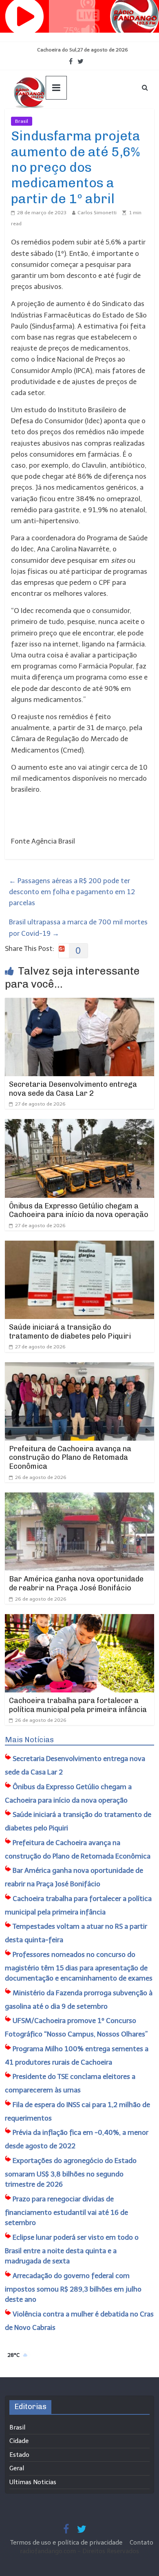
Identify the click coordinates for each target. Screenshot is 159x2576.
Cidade (19, 2441)
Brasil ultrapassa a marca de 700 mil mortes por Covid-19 (78, 927)
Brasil (22, 121)
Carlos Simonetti (97, 213)
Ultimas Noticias (57, 121)
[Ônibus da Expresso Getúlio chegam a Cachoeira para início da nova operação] (80, 1124)
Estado (19, 2455)
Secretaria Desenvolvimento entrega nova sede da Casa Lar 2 (73, 1089)
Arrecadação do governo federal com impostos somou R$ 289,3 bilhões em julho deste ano (73, 2288)
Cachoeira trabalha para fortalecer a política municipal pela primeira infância (78, 1705)
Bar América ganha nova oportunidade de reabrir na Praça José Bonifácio (76, 1583)
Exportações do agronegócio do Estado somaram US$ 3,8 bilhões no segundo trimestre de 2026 (71, 2173)
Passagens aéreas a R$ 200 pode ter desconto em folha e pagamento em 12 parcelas (72, 892)
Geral (17, 2468)
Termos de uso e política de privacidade (67, 2543)
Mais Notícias (29, 1740)
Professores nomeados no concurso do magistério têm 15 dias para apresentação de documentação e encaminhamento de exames (79, 1966)
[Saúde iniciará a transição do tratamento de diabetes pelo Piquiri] (80, 1246)
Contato (141, 2543)
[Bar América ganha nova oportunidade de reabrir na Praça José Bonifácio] (80, 1498)
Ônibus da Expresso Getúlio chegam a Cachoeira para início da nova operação (79, 1210)
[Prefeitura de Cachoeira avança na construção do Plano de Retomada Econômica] (80, 1368)
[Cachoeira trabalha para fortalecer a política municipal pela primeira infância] (80, 1619)
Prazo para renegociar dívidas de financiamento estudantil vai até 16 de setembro (66, 2211)
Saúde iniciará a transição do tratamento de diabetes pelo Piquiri (70, 1332)
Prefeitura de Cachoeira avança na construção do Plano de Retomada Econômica (70, 1458)
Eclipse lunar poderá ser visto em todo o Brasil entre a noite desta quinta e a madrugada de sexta (72, 2249)
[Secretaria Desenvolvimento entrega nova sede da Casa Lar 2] (80, 1003)
